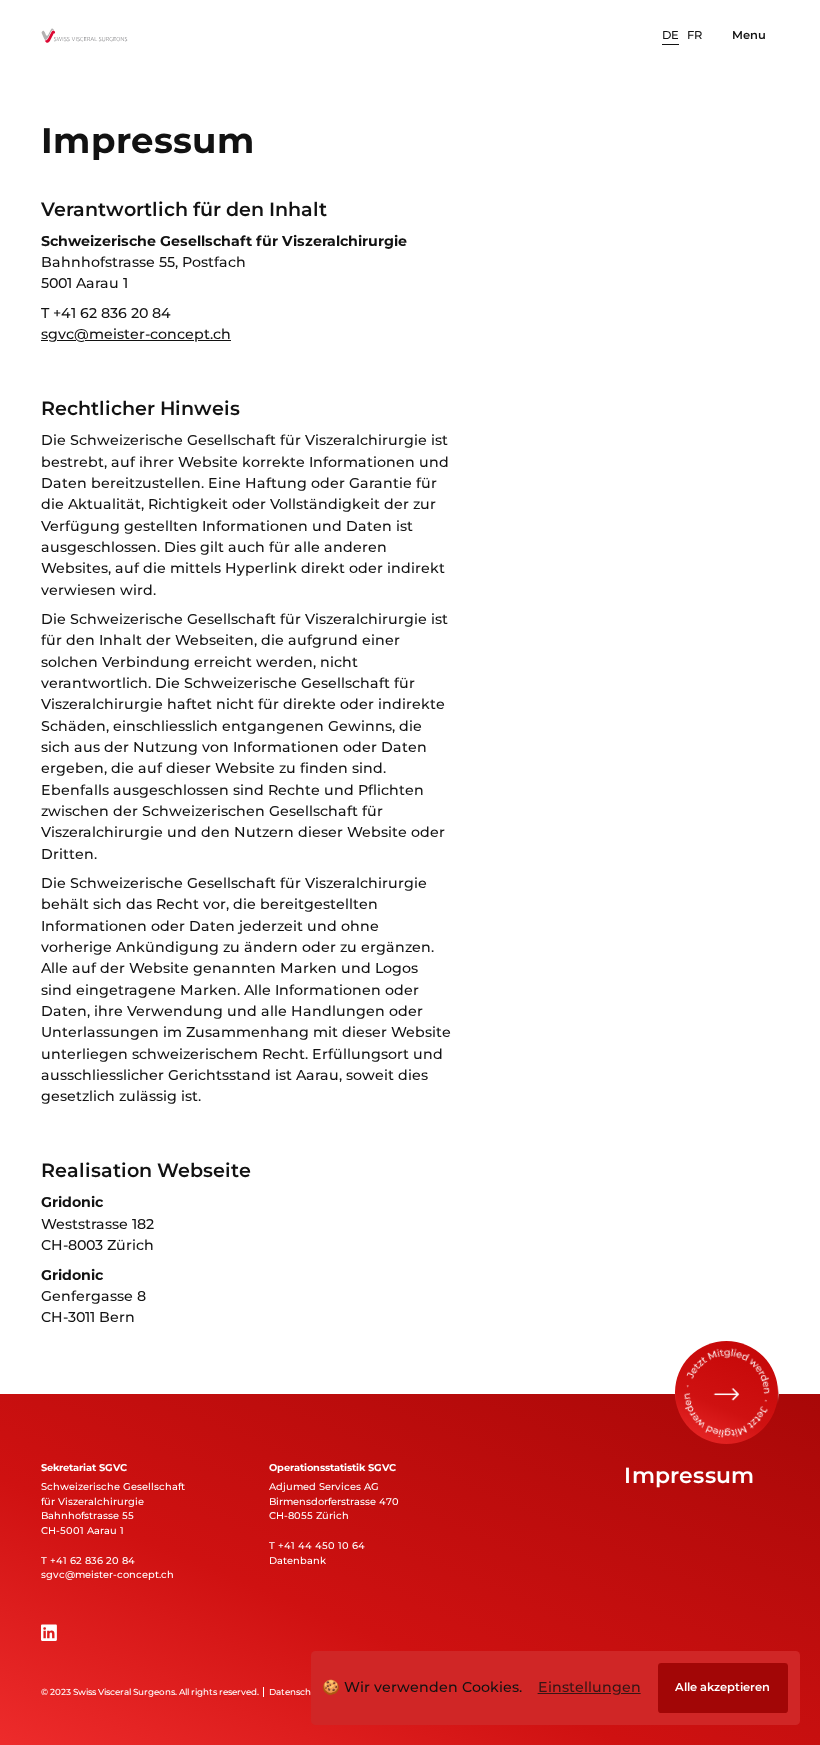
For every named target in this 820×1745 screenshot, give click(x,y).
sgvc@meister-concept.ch (136, 334)
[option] (670, 36)
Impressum (689, 1475)
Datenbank (297, 1560)
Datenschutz (297, 1692)
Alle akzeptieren (722, 1687)
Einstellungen (589, 1687)
